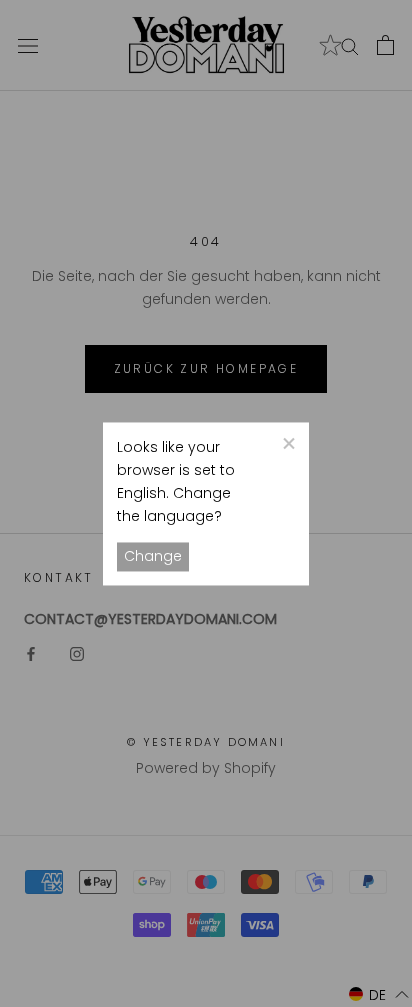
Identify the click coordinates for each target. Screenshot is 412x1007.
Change (153, 556)
